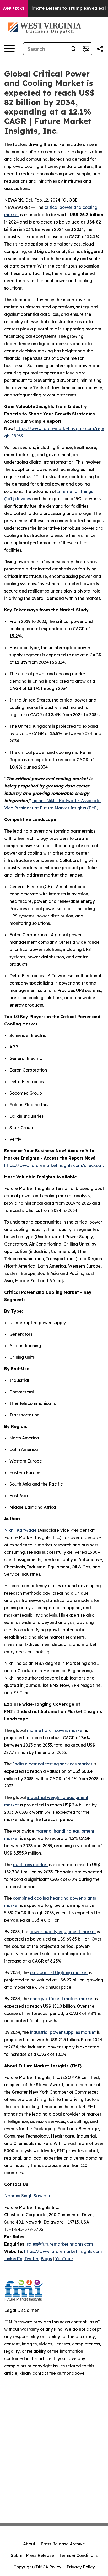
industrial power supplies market (63, 2032)
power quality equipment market (63, 1932)
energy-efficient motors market (62, 1999)
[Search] (73, 49)
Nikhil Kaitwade (20, 1530)
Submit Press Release (32, 2555)
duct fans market (30, 1865)
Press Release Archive (63, 2544)
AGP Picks (14, 8)
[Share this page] (100, 49)
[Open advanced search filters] (86, 49)
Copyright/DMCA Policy (37, 2567)
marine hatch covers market (55, 1730)
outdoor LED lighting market (59, 1972)
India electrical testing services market (53, 1764)
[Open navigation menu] (9, 49)
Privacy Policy (81, 2567)
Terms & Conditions (78, 2555)
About (29, 2544)
